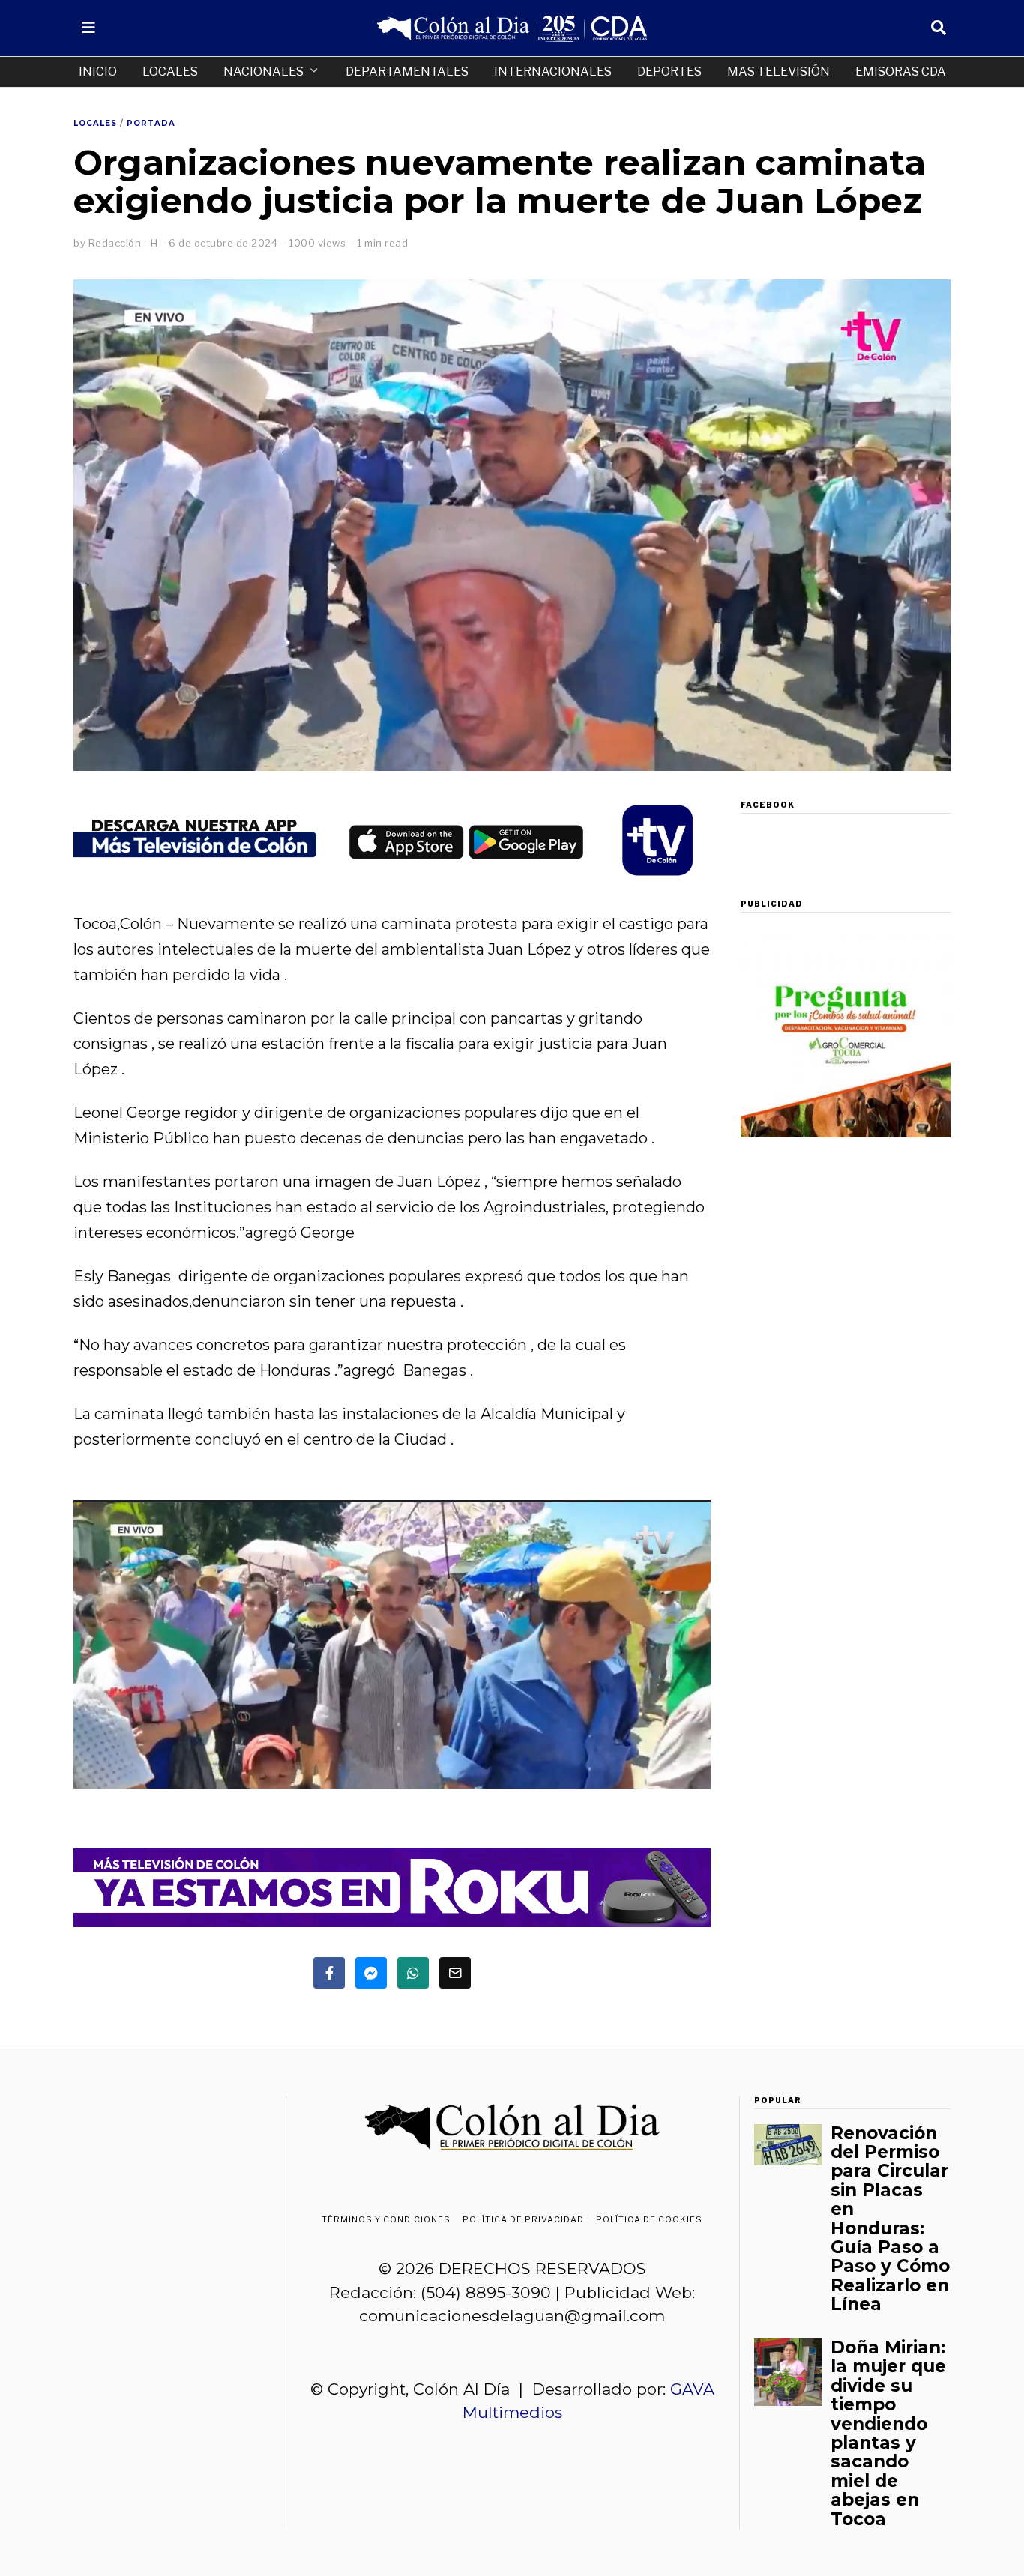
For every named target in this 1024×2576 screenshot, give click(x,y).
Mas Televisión (778, 72)
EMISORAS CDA (901, 72)
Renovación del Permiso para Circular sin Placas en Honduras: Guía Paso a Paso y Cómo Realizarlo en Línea (890, 2219)
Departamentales (407, 72)
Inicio (98, 72)
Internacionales (553, 72)
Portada (151, 123)
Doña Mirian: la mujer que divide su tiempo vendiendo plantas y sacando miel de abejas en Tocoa (888, 2433)
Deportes (669, 72)
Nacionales (263, 72)
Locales (170, 72)
